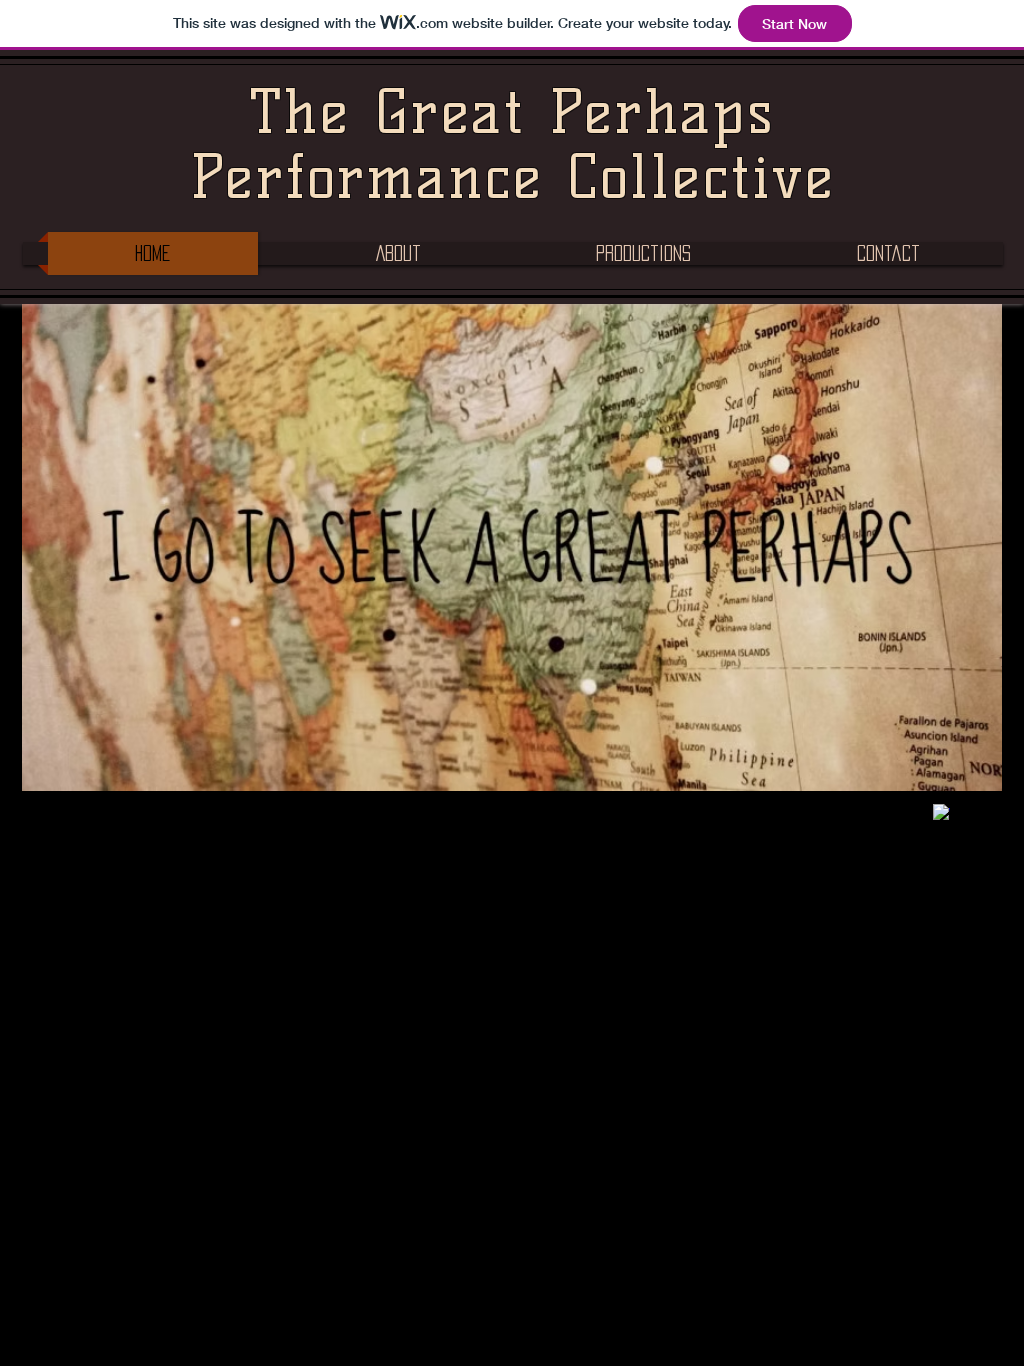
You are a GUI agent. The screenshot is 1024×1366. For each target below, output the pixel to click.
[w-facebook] (941, 812)
